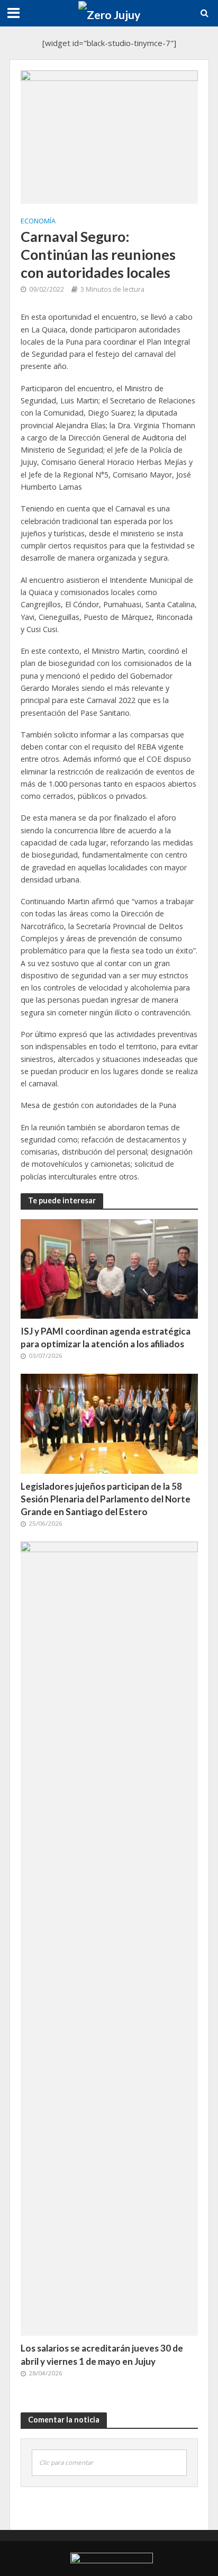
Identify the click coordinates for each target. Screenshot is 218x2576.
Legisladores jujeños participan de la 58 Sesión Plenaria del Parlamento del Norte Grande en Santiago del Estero (106, 1499)
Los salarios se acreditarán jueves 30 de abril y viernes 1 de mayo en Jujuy (102, 2354)
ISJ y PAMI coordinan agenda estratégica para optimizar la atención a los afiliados (106, 1337)
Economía (38, 221)
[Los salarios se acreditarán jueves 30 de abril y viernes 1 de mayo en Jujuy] (109, 1938)
